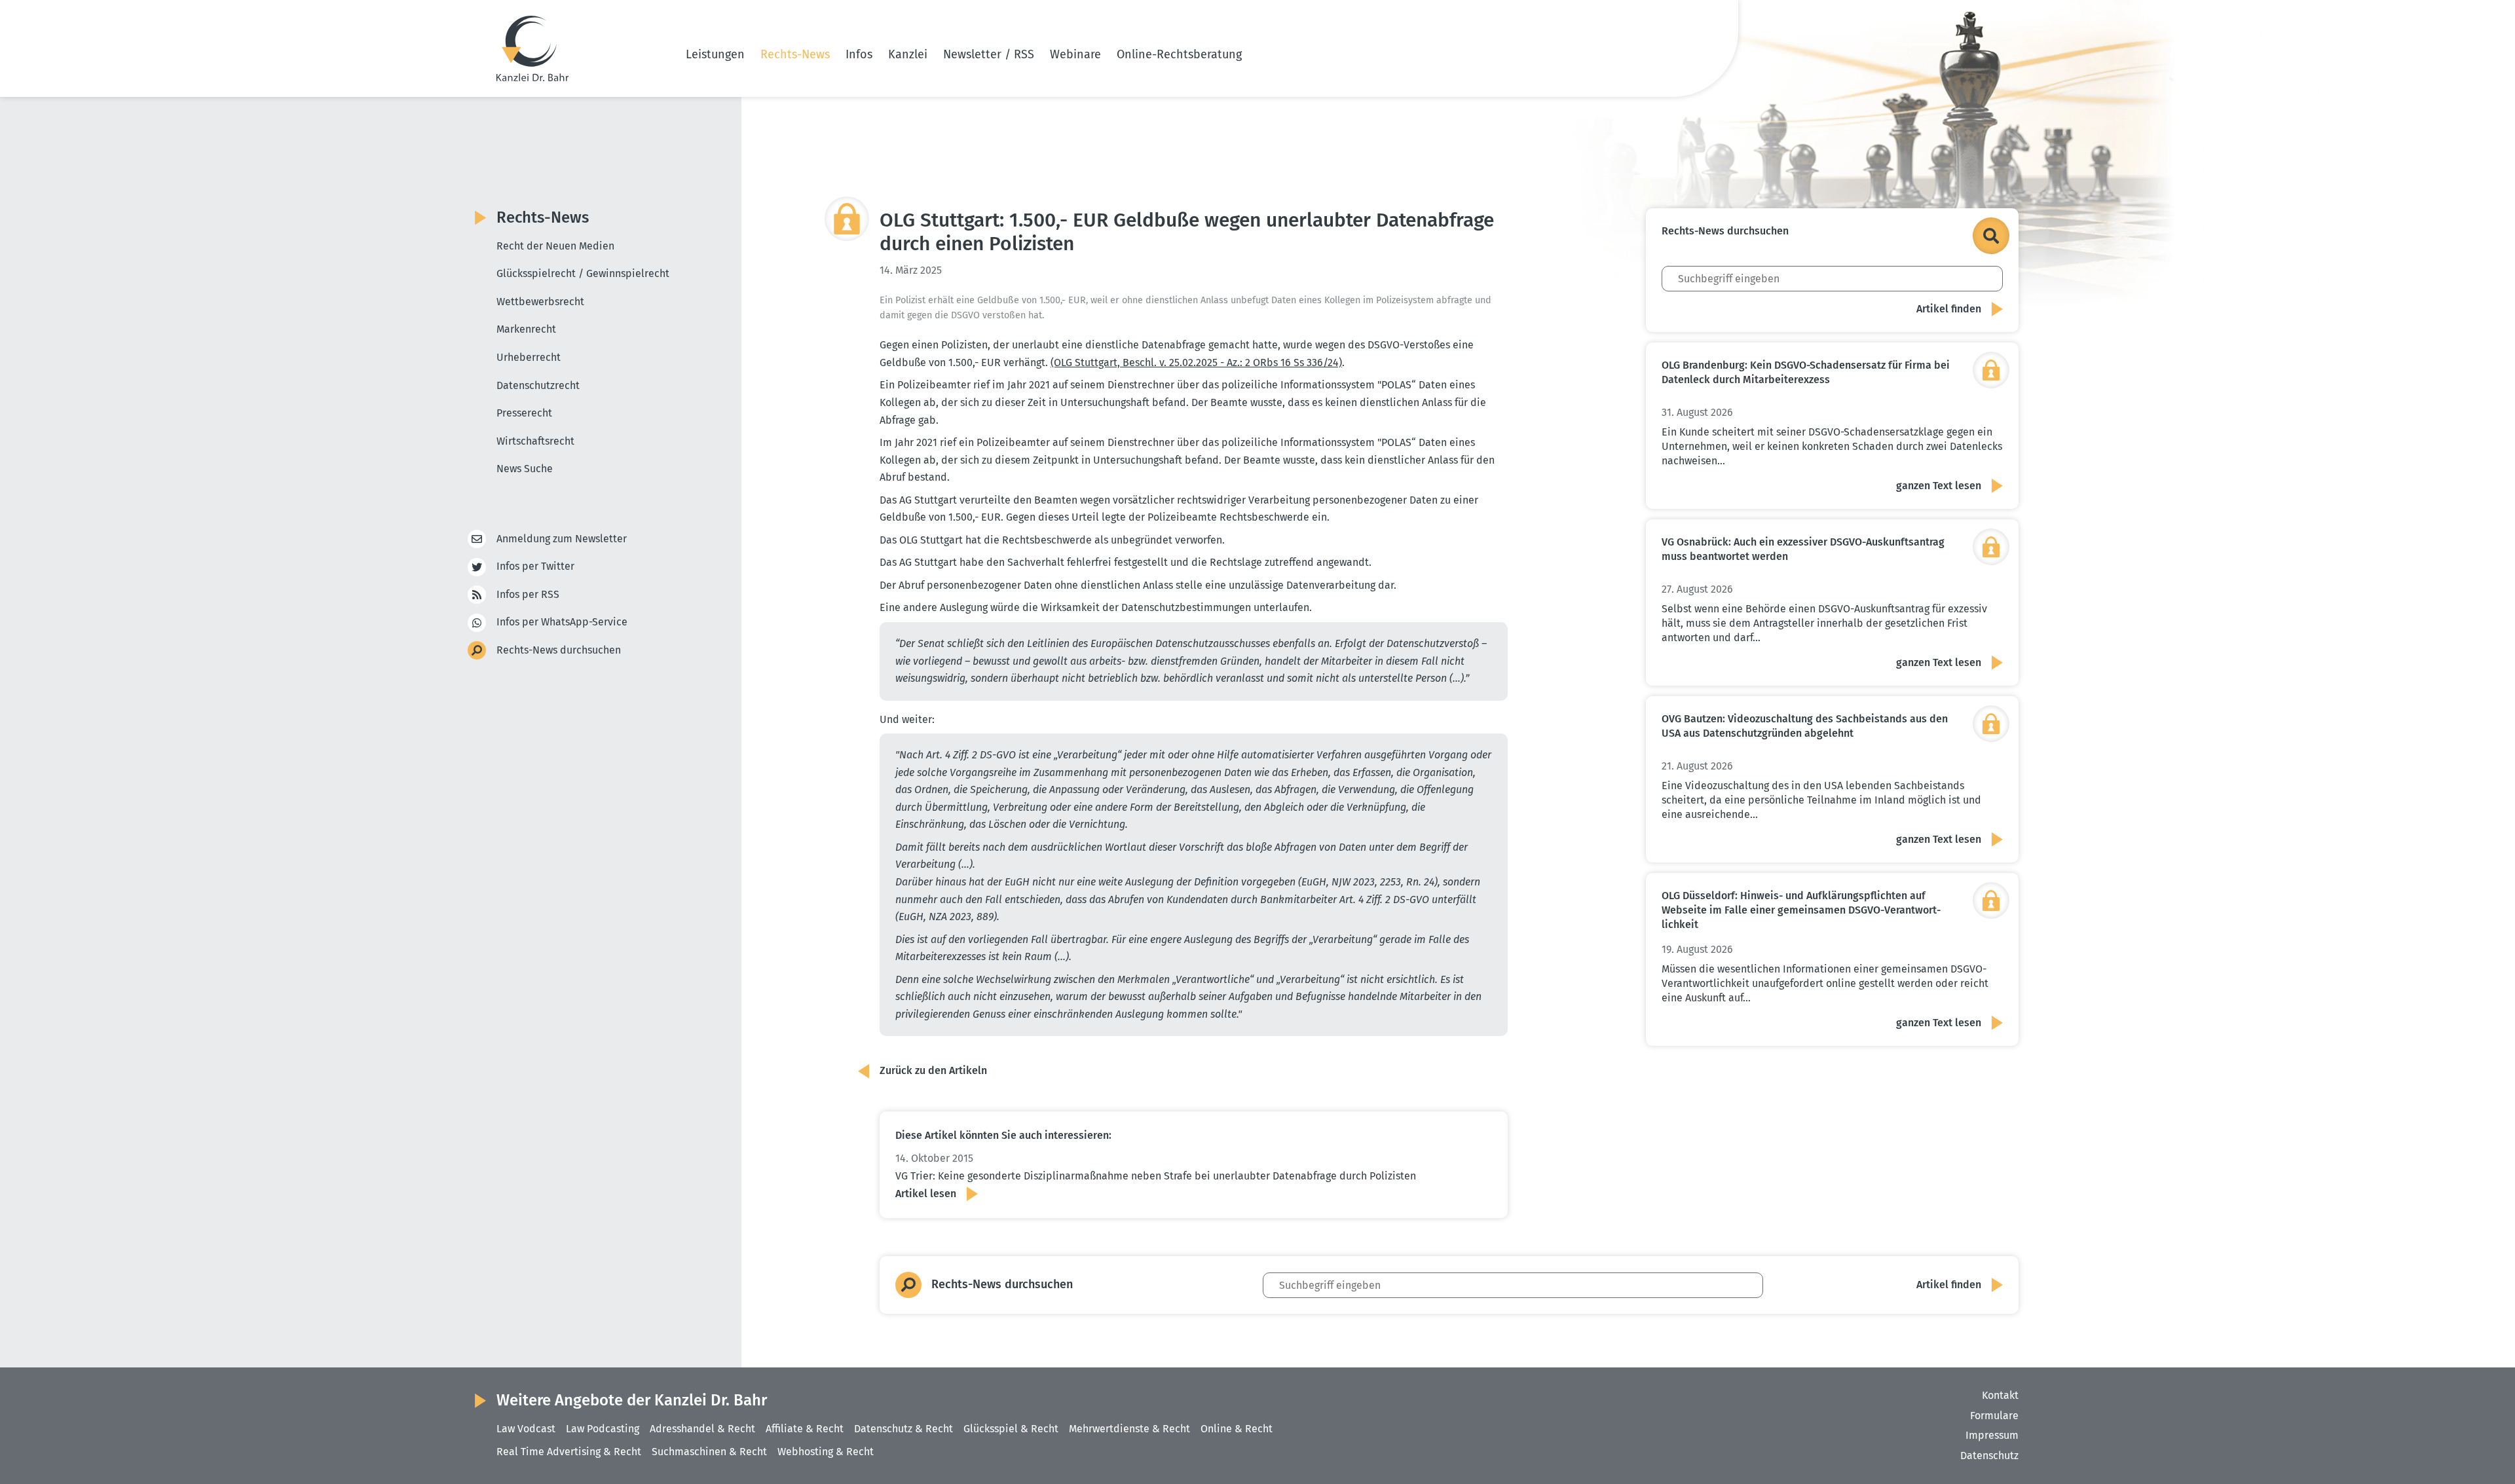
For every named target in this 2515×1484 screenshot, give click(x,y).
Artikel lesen (926, 1194)
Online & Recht (1237, 1429)
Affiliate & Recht (805, 1429)
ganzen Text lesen (1939, 486)
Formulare (1994, 1416)
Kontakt (2000, 1395)
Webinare (1075, 54)
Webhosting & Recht (826, 1452)
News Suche (525, 469)
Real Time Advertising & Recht (569, 1452)
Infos (859, 54)
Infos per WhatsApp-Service (562, 622)
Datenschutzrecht (538, 385)
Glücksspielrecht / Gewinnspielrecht (583, 273)
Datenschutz (1989, 1456)
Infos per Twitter (535, 566)
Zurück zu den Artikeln (933, 1070)
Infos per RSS (528, 594)
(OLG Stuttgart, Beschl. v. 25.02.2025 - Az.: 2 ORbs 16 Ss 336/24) (1196, 362)
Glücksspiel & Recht (1011, 1429)
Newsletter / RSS (989, 54)
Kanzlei (908, 54)
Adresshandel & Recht (702, 1429)
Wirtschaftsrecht (535, 441)
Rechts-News (795, 54)
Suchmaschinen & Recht (709, 1452)
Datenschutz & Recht (904, 1429)
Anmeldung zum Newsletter (562, 539)
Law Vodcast (526, 1429)
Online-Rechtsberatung (1179, 54)
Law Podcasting (603, 1429)
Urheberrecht (529, 357)
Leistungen (715, 54)
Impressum (1992, 1435)
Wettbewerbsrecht (540, 302)
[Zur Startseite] (532, 48)
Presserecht (524, 413)
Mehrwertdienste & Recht (1129, 1429)
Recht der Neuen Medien (555, 246)
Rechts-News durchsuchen (559, 650)
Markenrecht (526, 329)
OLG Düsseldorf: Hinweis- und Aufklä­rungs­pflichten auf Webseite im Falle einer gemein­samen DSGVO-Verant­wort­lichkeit (1801, 910)
